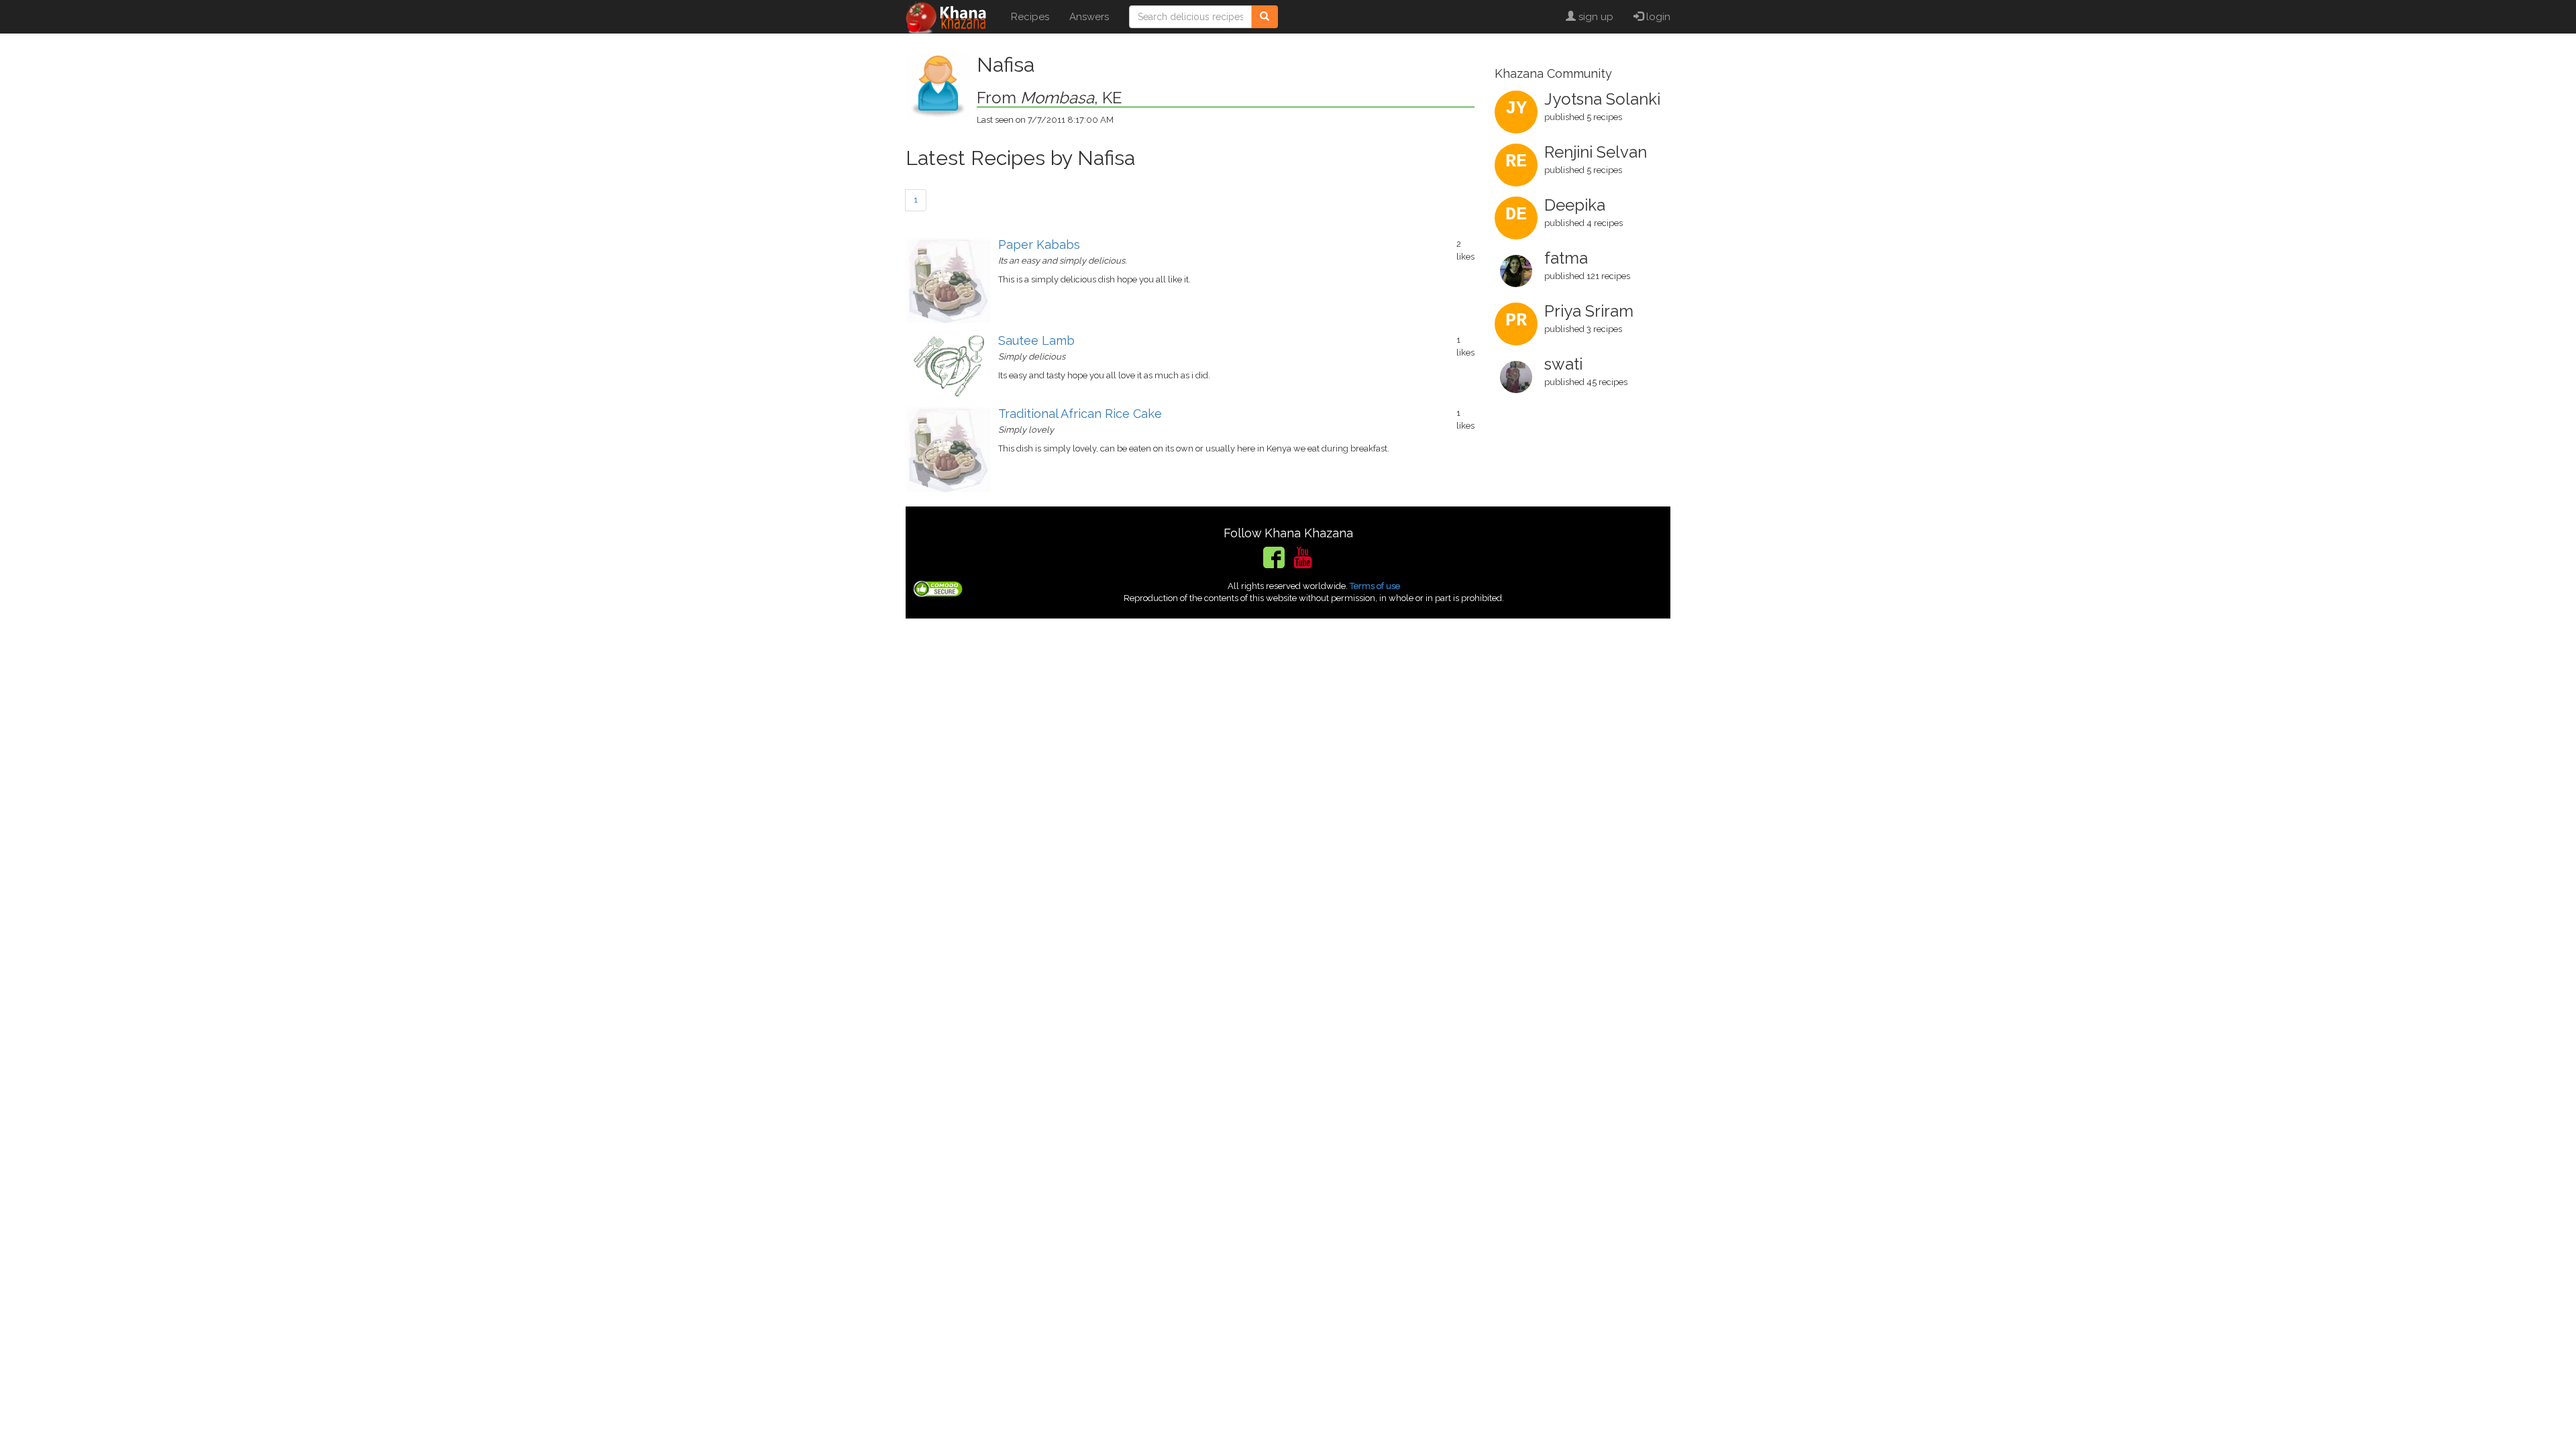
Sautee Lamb (1036, 340)
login (1657, 17)
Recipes (1030, 17)
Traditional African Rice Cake (1080, 414)
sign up (1595, 17)
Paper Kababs (1039, 245)
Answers (1089, 17)
